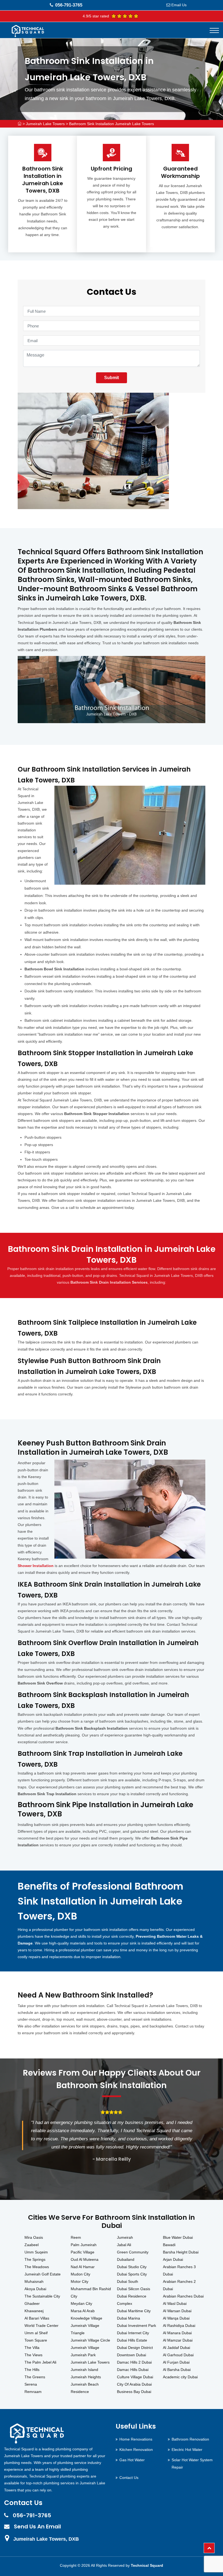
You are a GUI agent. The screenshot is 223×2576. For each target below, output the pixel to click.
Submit (112, 378)
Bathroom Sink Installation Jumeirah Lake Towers (112, 124)
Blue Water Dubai (178, 2237)
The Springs (35, 2259)
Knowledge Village (86, 2318)
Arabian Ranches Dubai (183, 2296)
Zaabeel (32, 2245)
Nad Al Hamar (83, 2267)
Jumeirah (125, 2237)
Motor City (80, 2281)
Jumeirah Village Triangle (85, 2329)
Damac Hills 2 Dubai (134, 2362)
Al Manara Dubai (177, 2333)
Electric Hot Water (187, 2450)
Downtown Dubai (131, 2355)
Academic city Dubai (180, 2377)
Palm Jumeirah (84, 2245)
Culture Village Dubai (135, 2377)
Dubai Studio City (132, 2267)
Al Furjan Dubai (176, 2362)
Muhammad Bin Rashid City (91, 2292)
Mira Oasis (34, 2237)
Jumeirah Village (85, 2348)
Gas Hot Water (132, 2460)
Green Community (133, 2252)
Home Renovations (136, 2439)
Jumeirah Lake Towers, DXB (46, 2539)
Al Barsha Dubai (177, 2370)
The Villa (32, 2348)
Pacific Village (83, 2252)
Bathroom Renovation (190, 2439)
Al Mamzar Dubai (178, 2340)
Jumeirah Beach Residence (85, 2388)
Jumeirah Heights (86, 2377)
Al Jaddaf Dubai (176, 2348)
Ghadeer (32, 2303)
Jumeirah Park (83, 2355)
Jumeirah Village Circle (90, 2340)
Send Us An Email (37, 2527)
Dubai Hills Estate (132, 2340)
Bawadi (169, 2245)
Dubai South (128, 2281)
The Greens (35, 2377)
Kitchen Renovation (136, 2450)
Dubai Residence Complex (132, 2300)
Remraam (33, 2392)
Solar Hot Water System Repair (192, 2464)
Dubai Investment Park (137, 2326)
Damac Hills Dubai (133, 2370)
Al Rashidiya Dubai (179, 2326)
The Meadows (37, 2267)
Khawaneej (34, 2311)
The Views (33, 2355)
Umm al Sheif (36, 2333)
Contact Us (129, 2478)
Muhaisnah (34, 2281)
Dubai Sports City (132, 2274)
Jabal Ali (124, 2245)
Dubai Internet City (133, 2333)
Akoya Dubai (35, 2289)
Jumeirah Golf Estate (43, 2274)
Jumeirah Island (84, 2370)
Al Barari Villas (37, 2318)
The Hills (32, 2370)
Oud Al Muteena (85, 2259)
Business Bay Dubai (134, 2392)
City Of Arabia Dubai (134, 2384)
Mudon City (80, 2274)
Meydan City (81, 2303)
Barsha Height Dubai (181, 2252)
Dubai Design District (135, 2348)
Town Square (36, 2340)
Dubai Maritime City (134, 2311)
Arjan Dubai (173, 2259)
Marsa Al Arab (83, 2311)
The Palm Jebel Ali (40, 2362)
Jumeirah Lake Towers (45, 124)
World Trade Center (41, 2326)
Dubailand (126, 2259)
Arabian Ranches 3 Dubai (179, 2270)
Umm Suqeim (36, 2252)
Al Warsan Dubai (177, 2311)
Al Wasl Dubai (175, 2303)
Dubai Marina (128, 2318)
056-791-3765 (69, 5)
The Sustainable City (42, 2296)
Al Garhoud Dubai (178, 2355)
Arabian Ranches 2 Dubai (179, 2285)
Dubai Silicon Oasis (134, 2289)
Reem (76, 2237)
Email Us (179, 5)
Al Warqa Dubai (176, 2318)
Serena (31, 2384)
